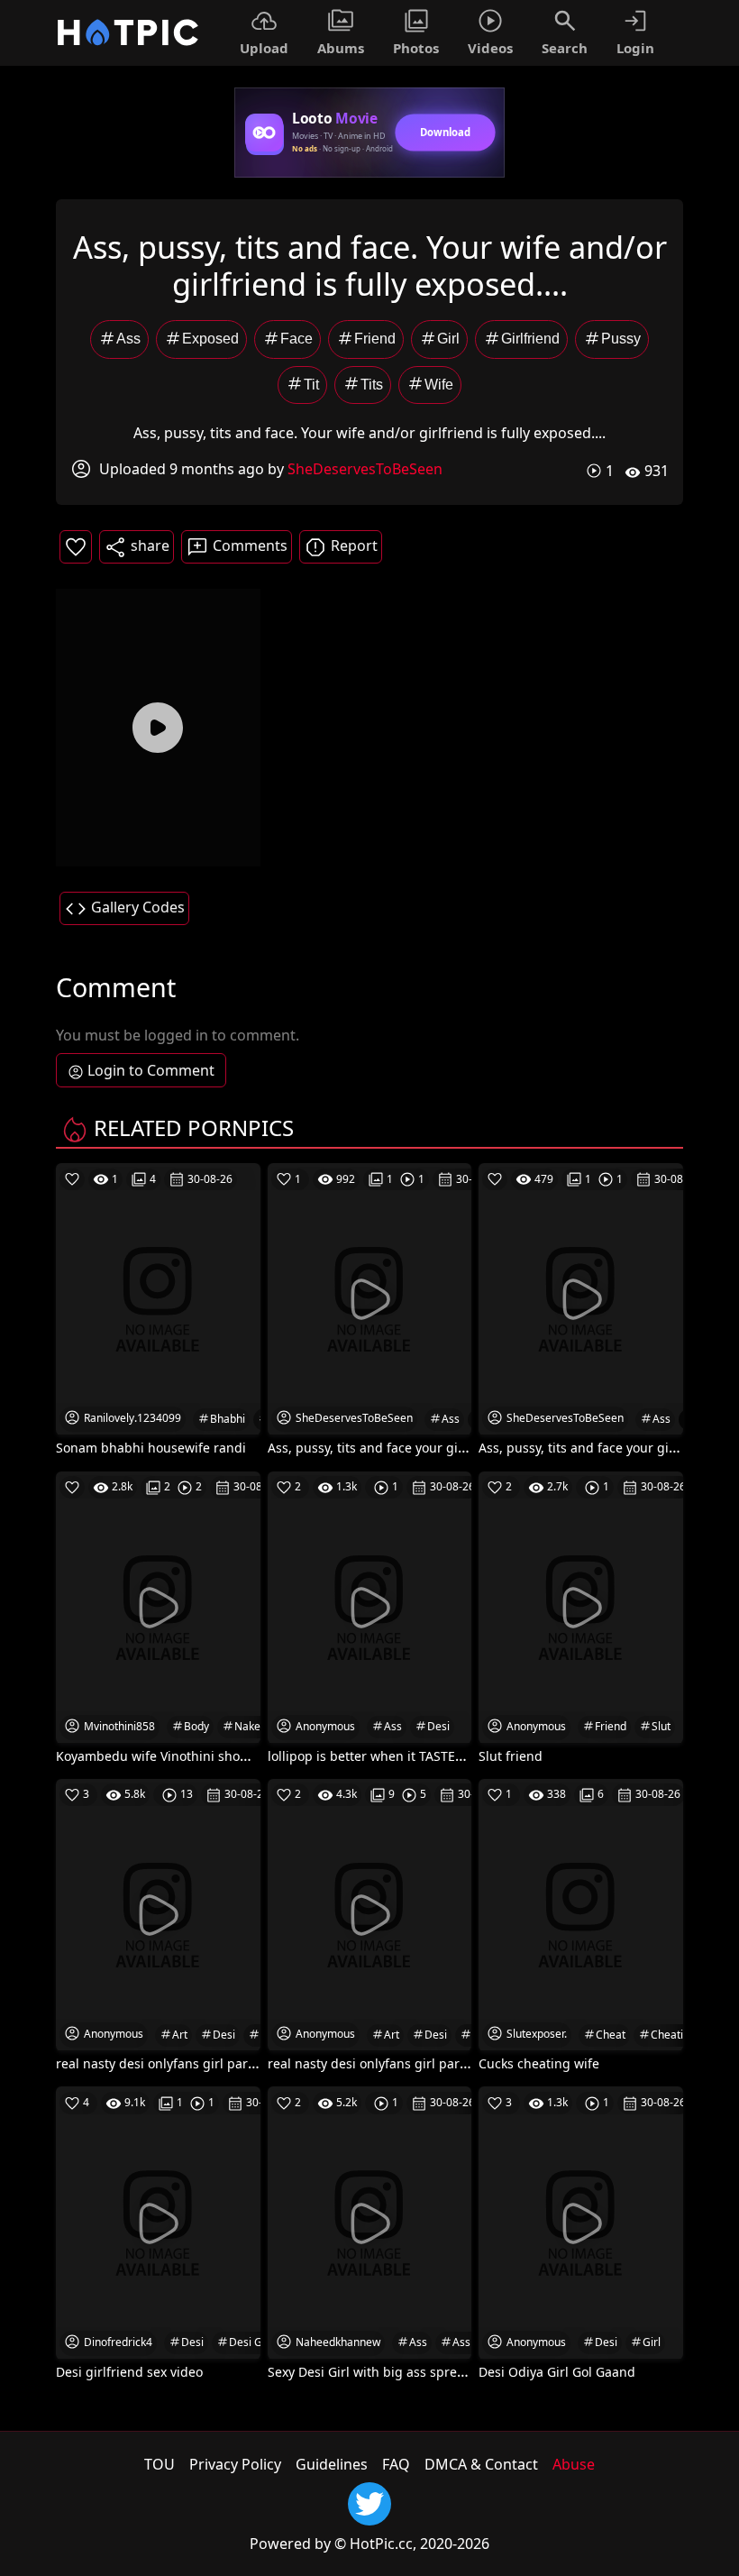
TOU (160, 2464)
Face (297, 339)
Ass (128, 339)
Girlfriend (530, 339)
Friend (375, 339)
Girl (448, 339)
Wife (439, 385)
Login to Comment (151, 1070)
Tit (311, 385)
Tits (372, 385)
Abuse (574, 2464)
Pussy (621, 339)
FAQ (396, 2464)
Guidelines (332, 2464)
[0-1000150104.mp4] (158, 728)
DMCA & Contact (481, 2464)
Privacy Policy (235, 2464)
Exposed (210, 339)
